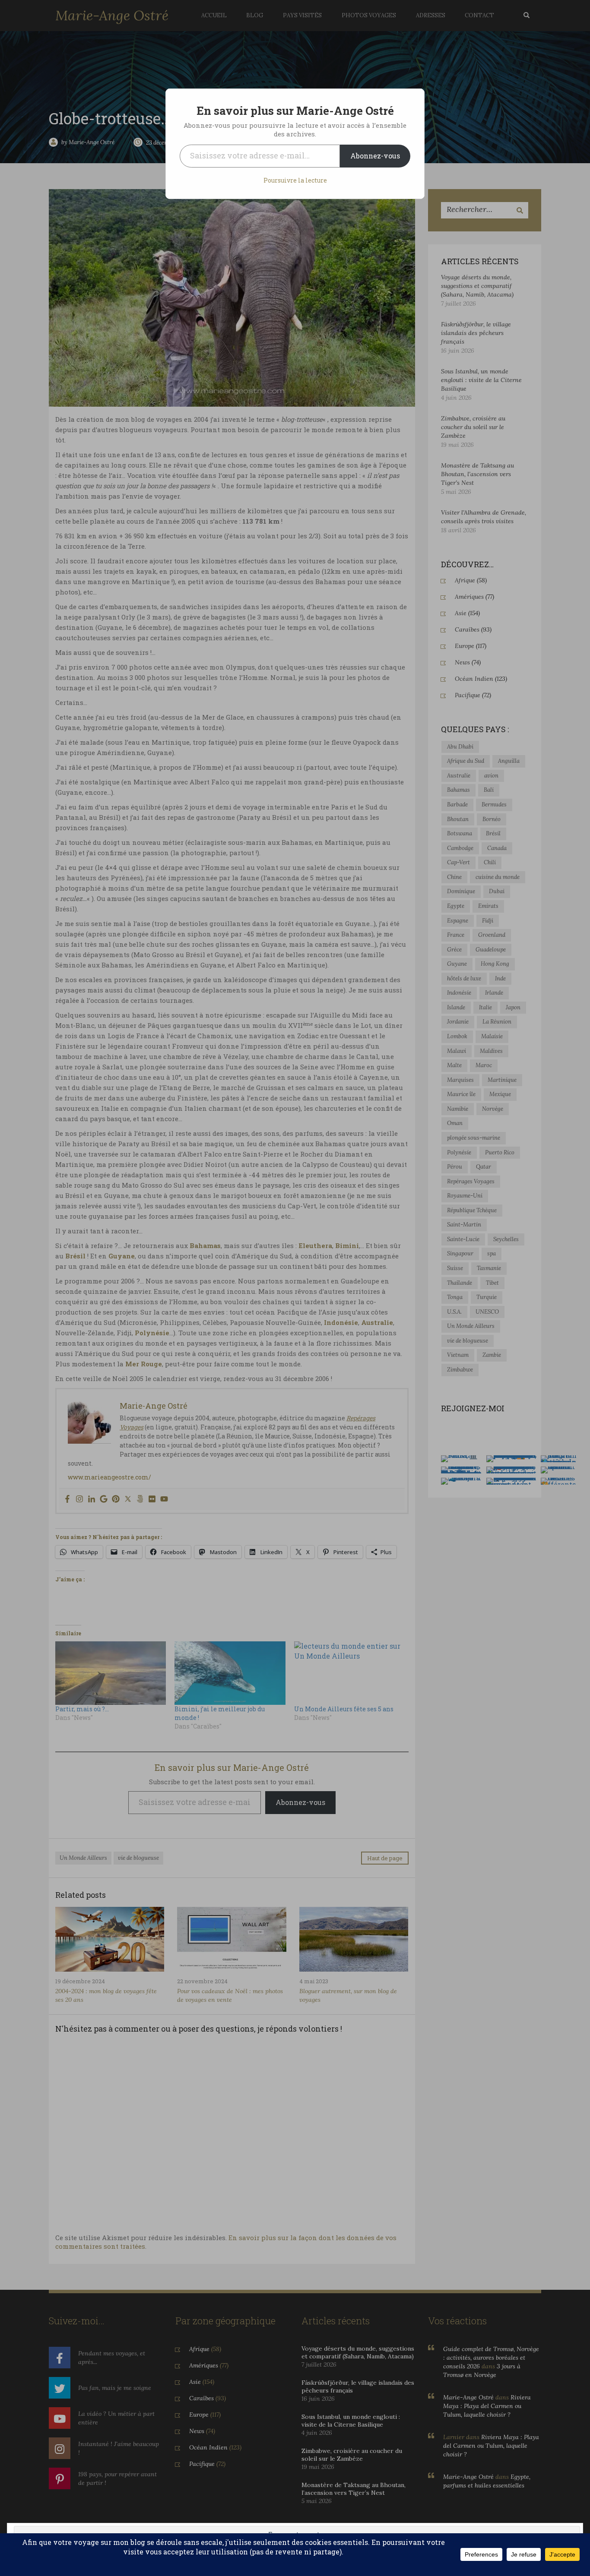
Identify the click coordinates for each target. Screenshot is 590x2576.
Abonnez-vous (375, 156)
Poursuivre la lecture (295, 180)
